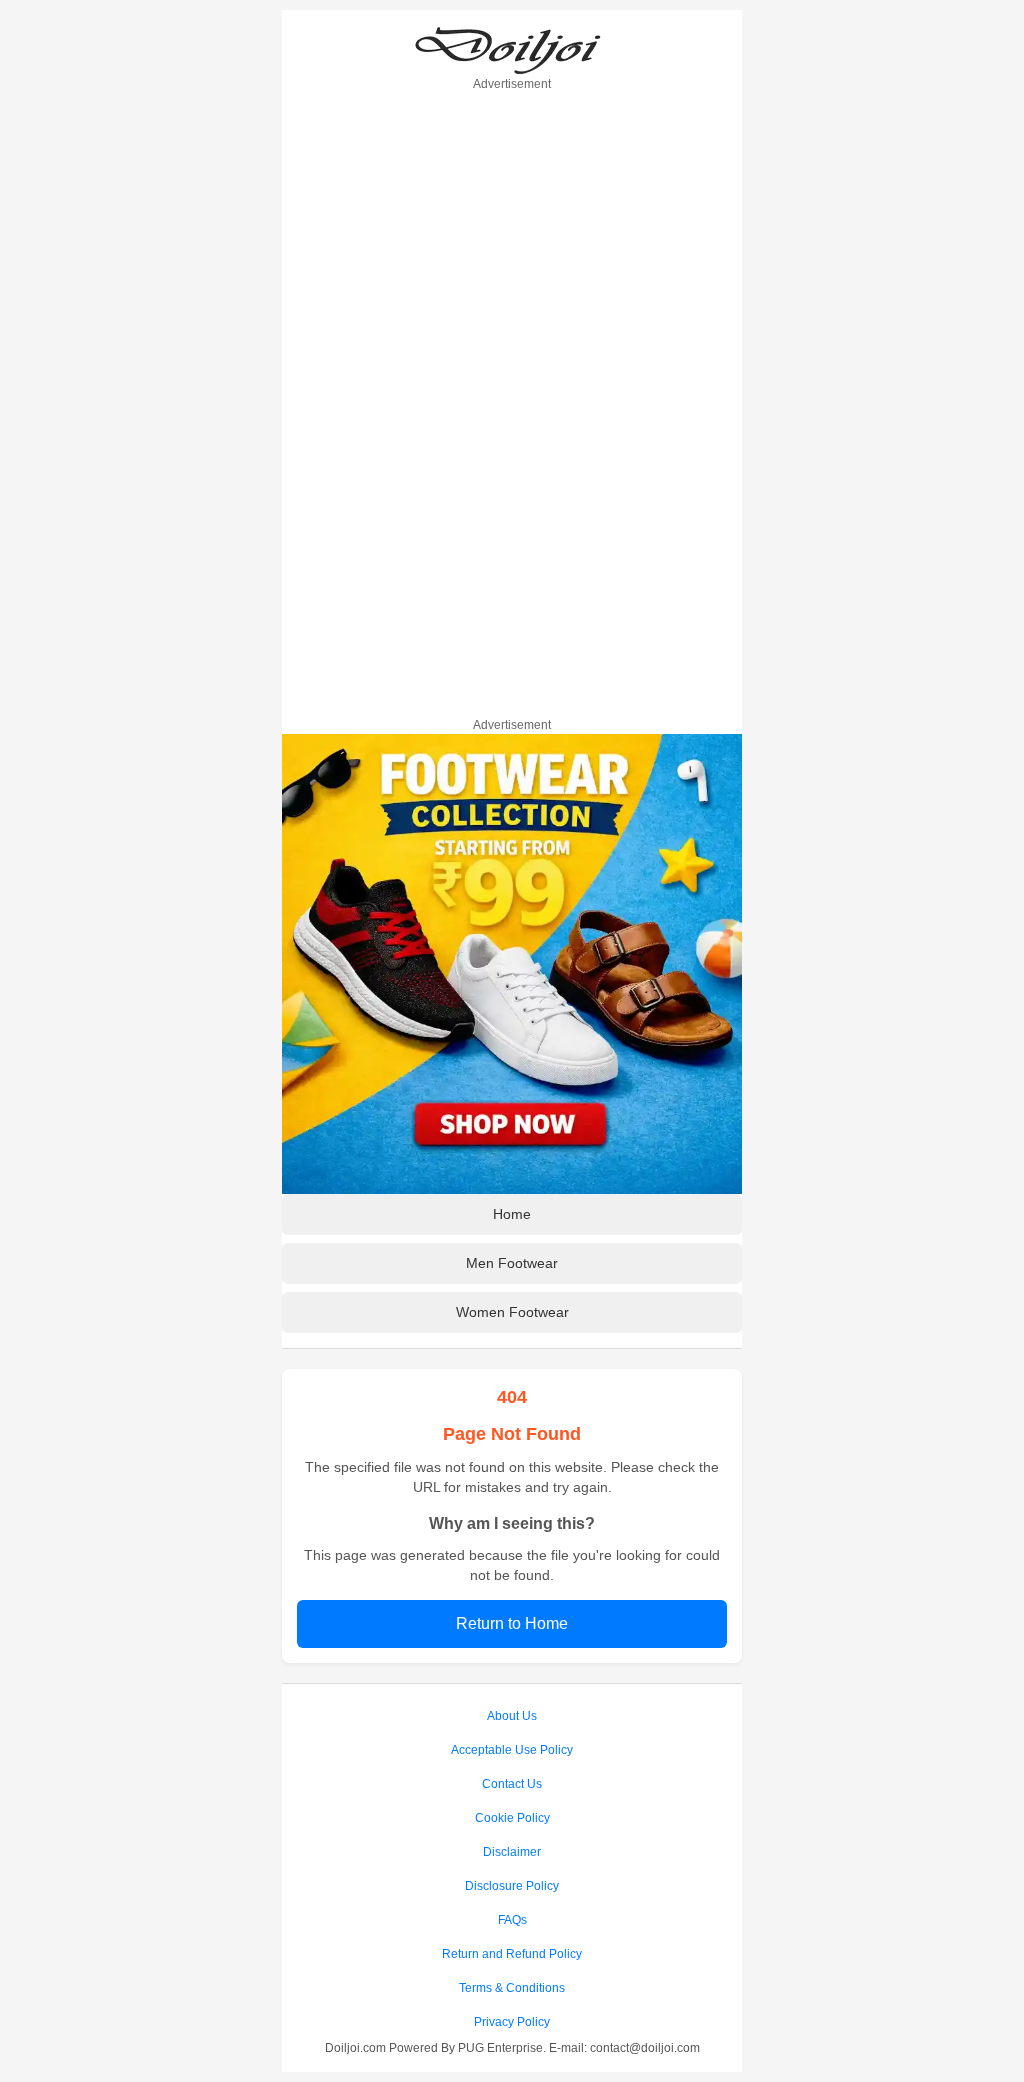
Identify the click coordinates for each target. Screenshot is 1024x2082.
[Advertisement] (512, 401)
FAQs (512, 1920)
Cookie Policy (512, 1818)
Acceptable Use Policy (512, 1750)
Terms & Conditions (512, 1988)
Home (512, 1214)
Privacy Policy (512, 2022)
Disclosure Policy (512, 1886)
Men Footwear (512, 1263)
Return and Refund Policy (512, 1954)
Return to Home (512, 1623)
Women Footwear (512, 1312)
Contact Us (512, 1784)
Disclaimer (512, 1852)
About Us (512, 1716)
